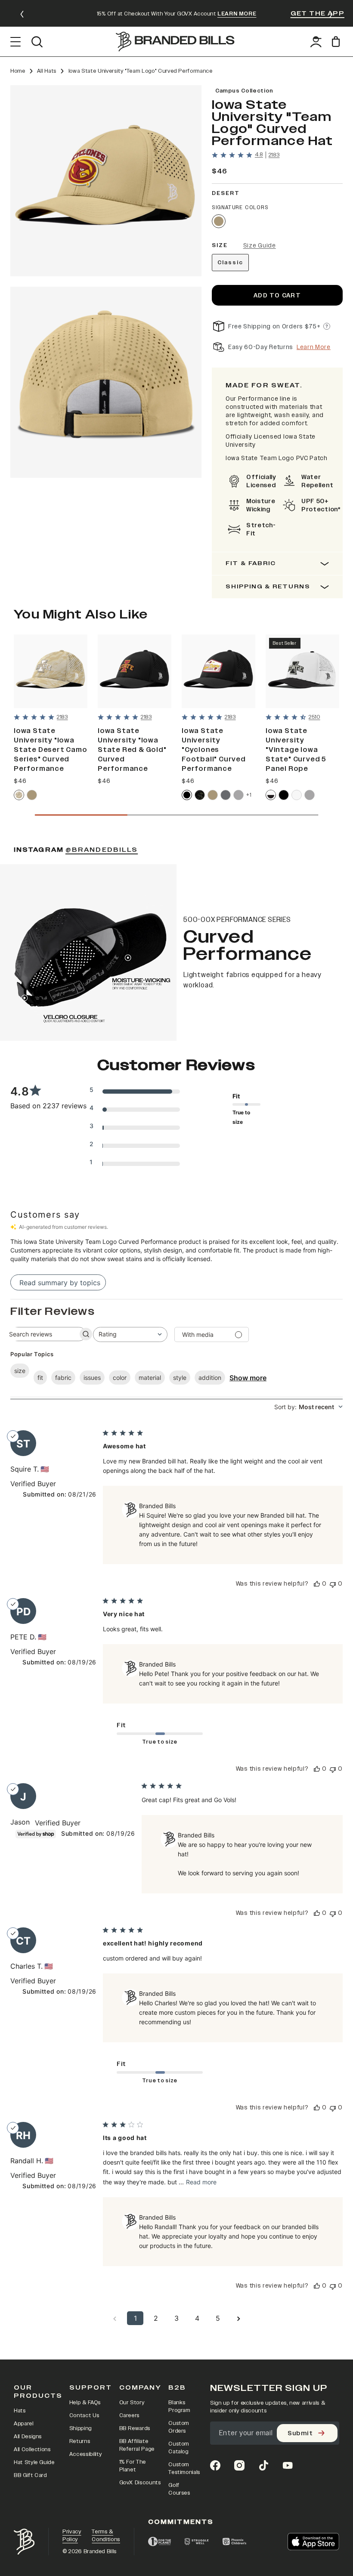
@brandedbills (102, 850)
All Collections (32, 2449)
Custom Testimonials (184, 2468)
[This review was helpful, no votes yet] (317, 1584)
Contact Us (84, 2415)
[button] (106, 181)
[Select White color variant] (297, 795)
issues (92, 1378)
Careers (130, 2415)
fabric (63, 1378)
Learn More (314, 347)
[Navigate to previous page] (115, 2318)
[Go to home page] (24, 2542)
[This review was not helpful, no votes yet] (333, 1584)
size (20, 1371)
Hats (20, 2411)
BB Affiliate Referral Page (137, 2445)
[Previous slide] (22, 14)
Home (18, 71)
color (120, 1378)
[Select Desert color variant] (219, 221)
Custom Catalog (179, 2448)
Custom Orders (179, 2427)
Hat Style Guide (34, 2462)
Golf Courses (179, 2489)
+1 (249, 795)
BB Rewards (135, 2428)
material (150, 1378)
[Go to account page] (316, 42)
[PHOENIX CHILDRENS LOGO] (234, 2542)
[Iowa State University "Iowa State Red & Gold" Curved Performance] (135, 671)
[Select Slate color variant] (226, 795)
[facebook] (215, 2465)
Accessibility (85, 2454)
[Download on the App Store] (313, 2542)
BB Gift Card (30, 2475)
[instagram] (239, 2465)
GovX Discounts (140, 2483)
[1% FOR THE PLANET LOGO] (159, 2542)
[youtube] (288, 2465)
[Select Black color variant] (187, 795)
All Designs (28, 2437)
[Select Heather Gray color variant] (238, 795)
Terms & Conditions (106, 2536)
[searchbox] (40, 1334)
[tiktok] (263, 2465)
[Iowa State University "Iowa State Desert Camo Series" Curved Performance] (51, 671)
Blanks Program (179, 2406)
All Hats (47, 71)
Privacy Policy (72, 2536)
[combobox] (130, 1334)
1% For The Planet (133, 2466)
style (180, 1378)
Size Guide (260, 246)
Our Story (132, 2403)
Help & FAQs (85, 2403)
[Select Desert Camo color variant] (19, 795)
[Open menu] (16, 42)
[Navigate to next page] (238, 2318)
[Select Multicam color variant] (200, 795)
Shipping (81, 2428)
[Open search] (37, 42)
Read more (201, 2182)
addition (210, 1378)
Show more (248, 1378)
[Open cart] (337, 42)
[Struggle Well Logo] (197, 2542)
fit (40, 1378)
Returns (80, 2441)
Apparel (24, 2424)
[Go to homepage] (175, 42)
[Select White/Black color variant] (271, 795)
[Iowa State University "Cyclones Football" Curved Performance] (218, 671)
